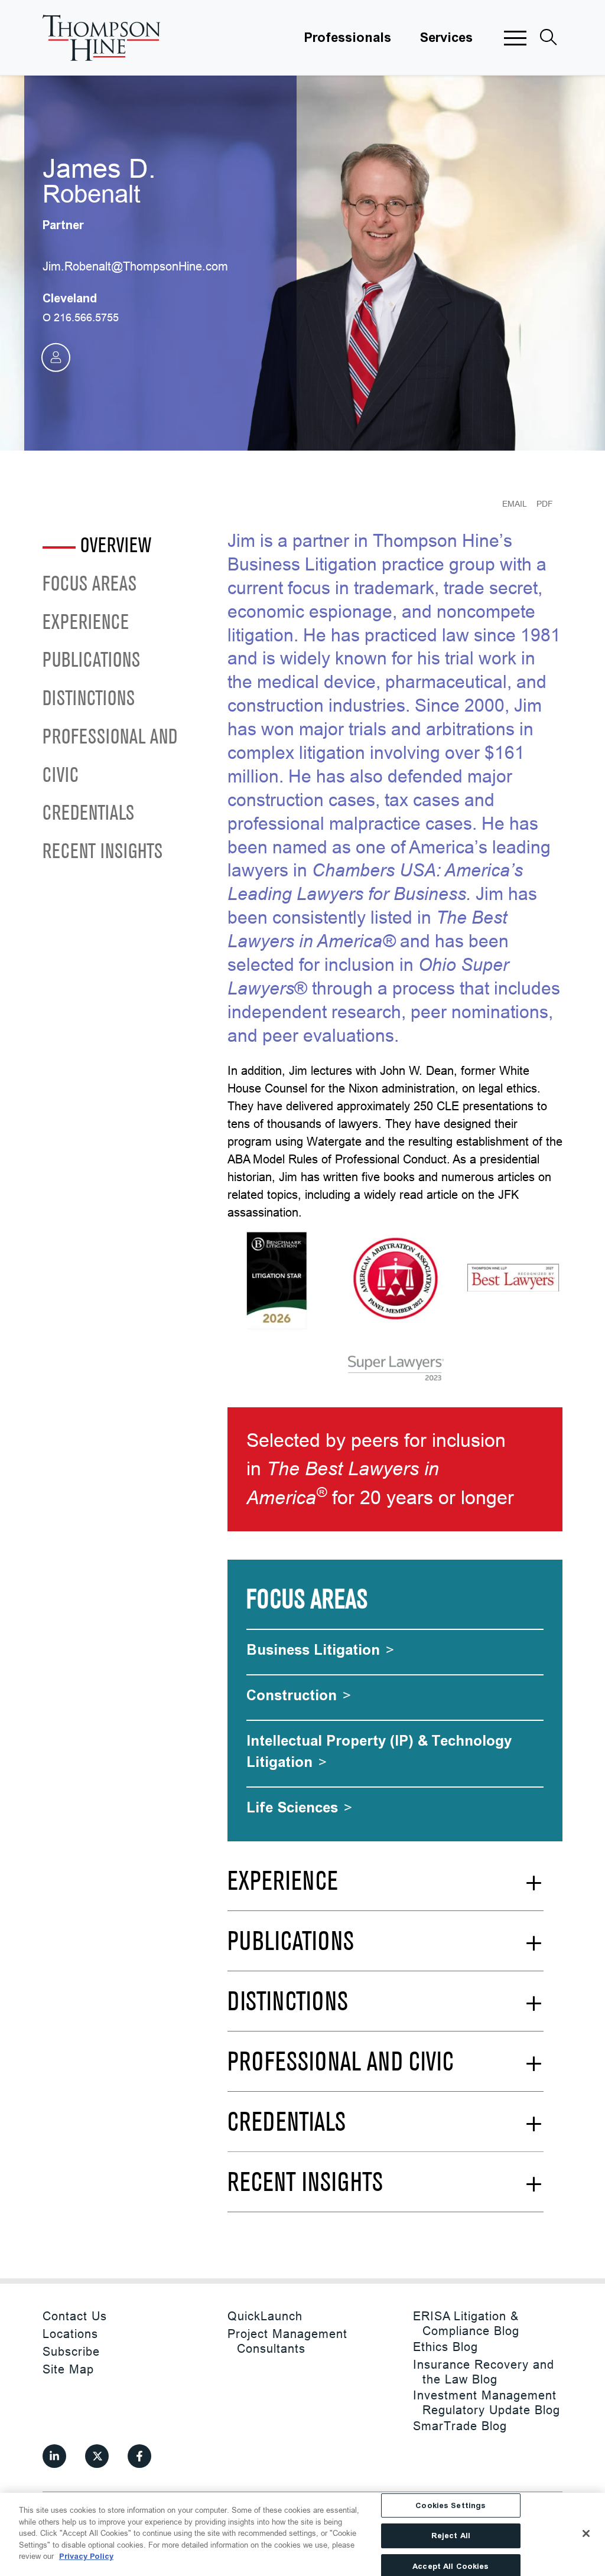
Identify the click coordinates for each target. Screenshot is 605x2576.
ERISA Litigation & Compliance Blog (466, 2323)
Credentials (88, 814)
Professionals (347, 38)
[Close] (586, 2533)
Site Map (68, 2369)
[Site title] (102, 38)
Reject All (451, 2536)
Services (446, 38)
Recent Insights (103, 852)
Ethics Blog (445, 2347)
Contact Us (75, 2316)
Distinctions (89, 700)
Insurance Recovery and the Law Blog (484, 2372)
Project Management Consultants (287, 2341)
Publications (91, 661)
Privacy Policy (86, 2556)
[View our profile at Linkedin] (54, 2456)
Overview (116, 547)
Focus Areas (90, 585)
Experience (86, 623)
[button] (515, 38)
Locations (70, 2334)
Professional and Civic (110, 757)
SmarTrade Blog (460, 2426)
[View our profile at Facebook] (139, 2456)
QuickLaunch (265, 2316)
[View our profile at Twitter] (97, 2456)
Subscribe (71, 2351)
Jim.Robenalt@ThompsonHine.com (135, 266)
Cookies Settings (451, 2505)
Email (515, 504)
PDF (545, 504)
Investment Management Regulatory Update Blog (487, 2402)
